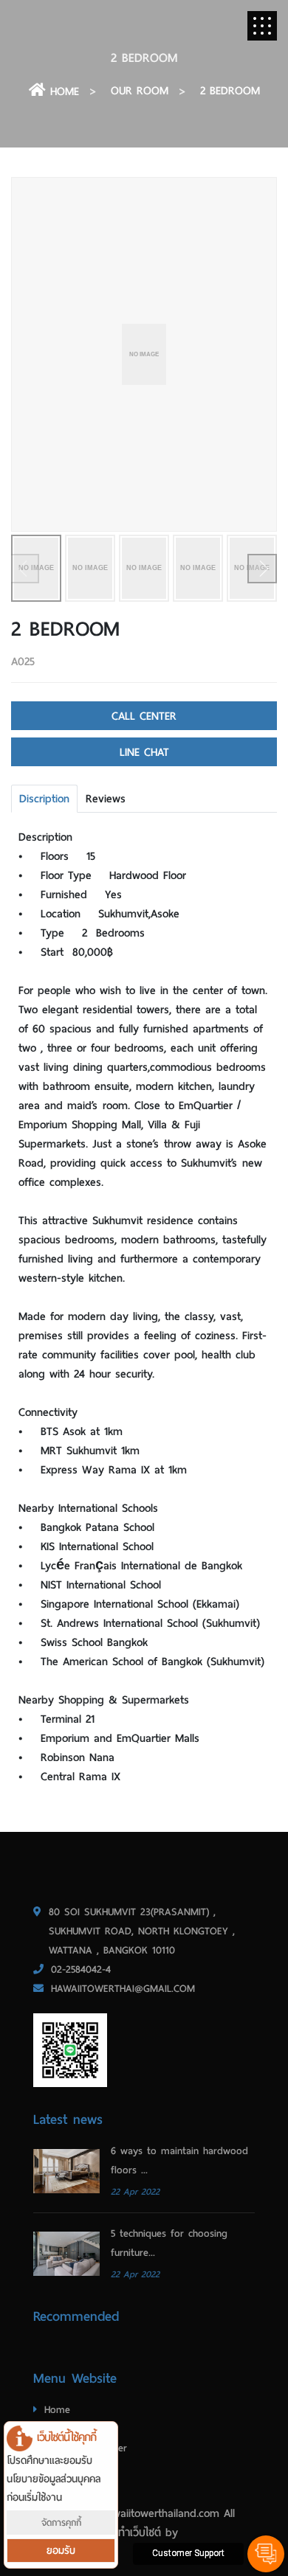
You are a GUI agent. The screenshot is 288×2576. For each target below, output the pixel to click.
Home (57, 2410)
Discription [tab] (44, 799)
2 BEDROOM (230, 91)
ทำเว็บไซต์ (140, 2532)
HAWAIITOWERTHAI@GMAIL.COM (123, 1989)
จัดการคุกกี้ (61, 2523)
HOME (62, 91)
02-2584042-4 (81, 1969)
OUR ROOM (140, 91)
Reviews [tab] (106, 799)
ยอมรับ (61, 2551)
